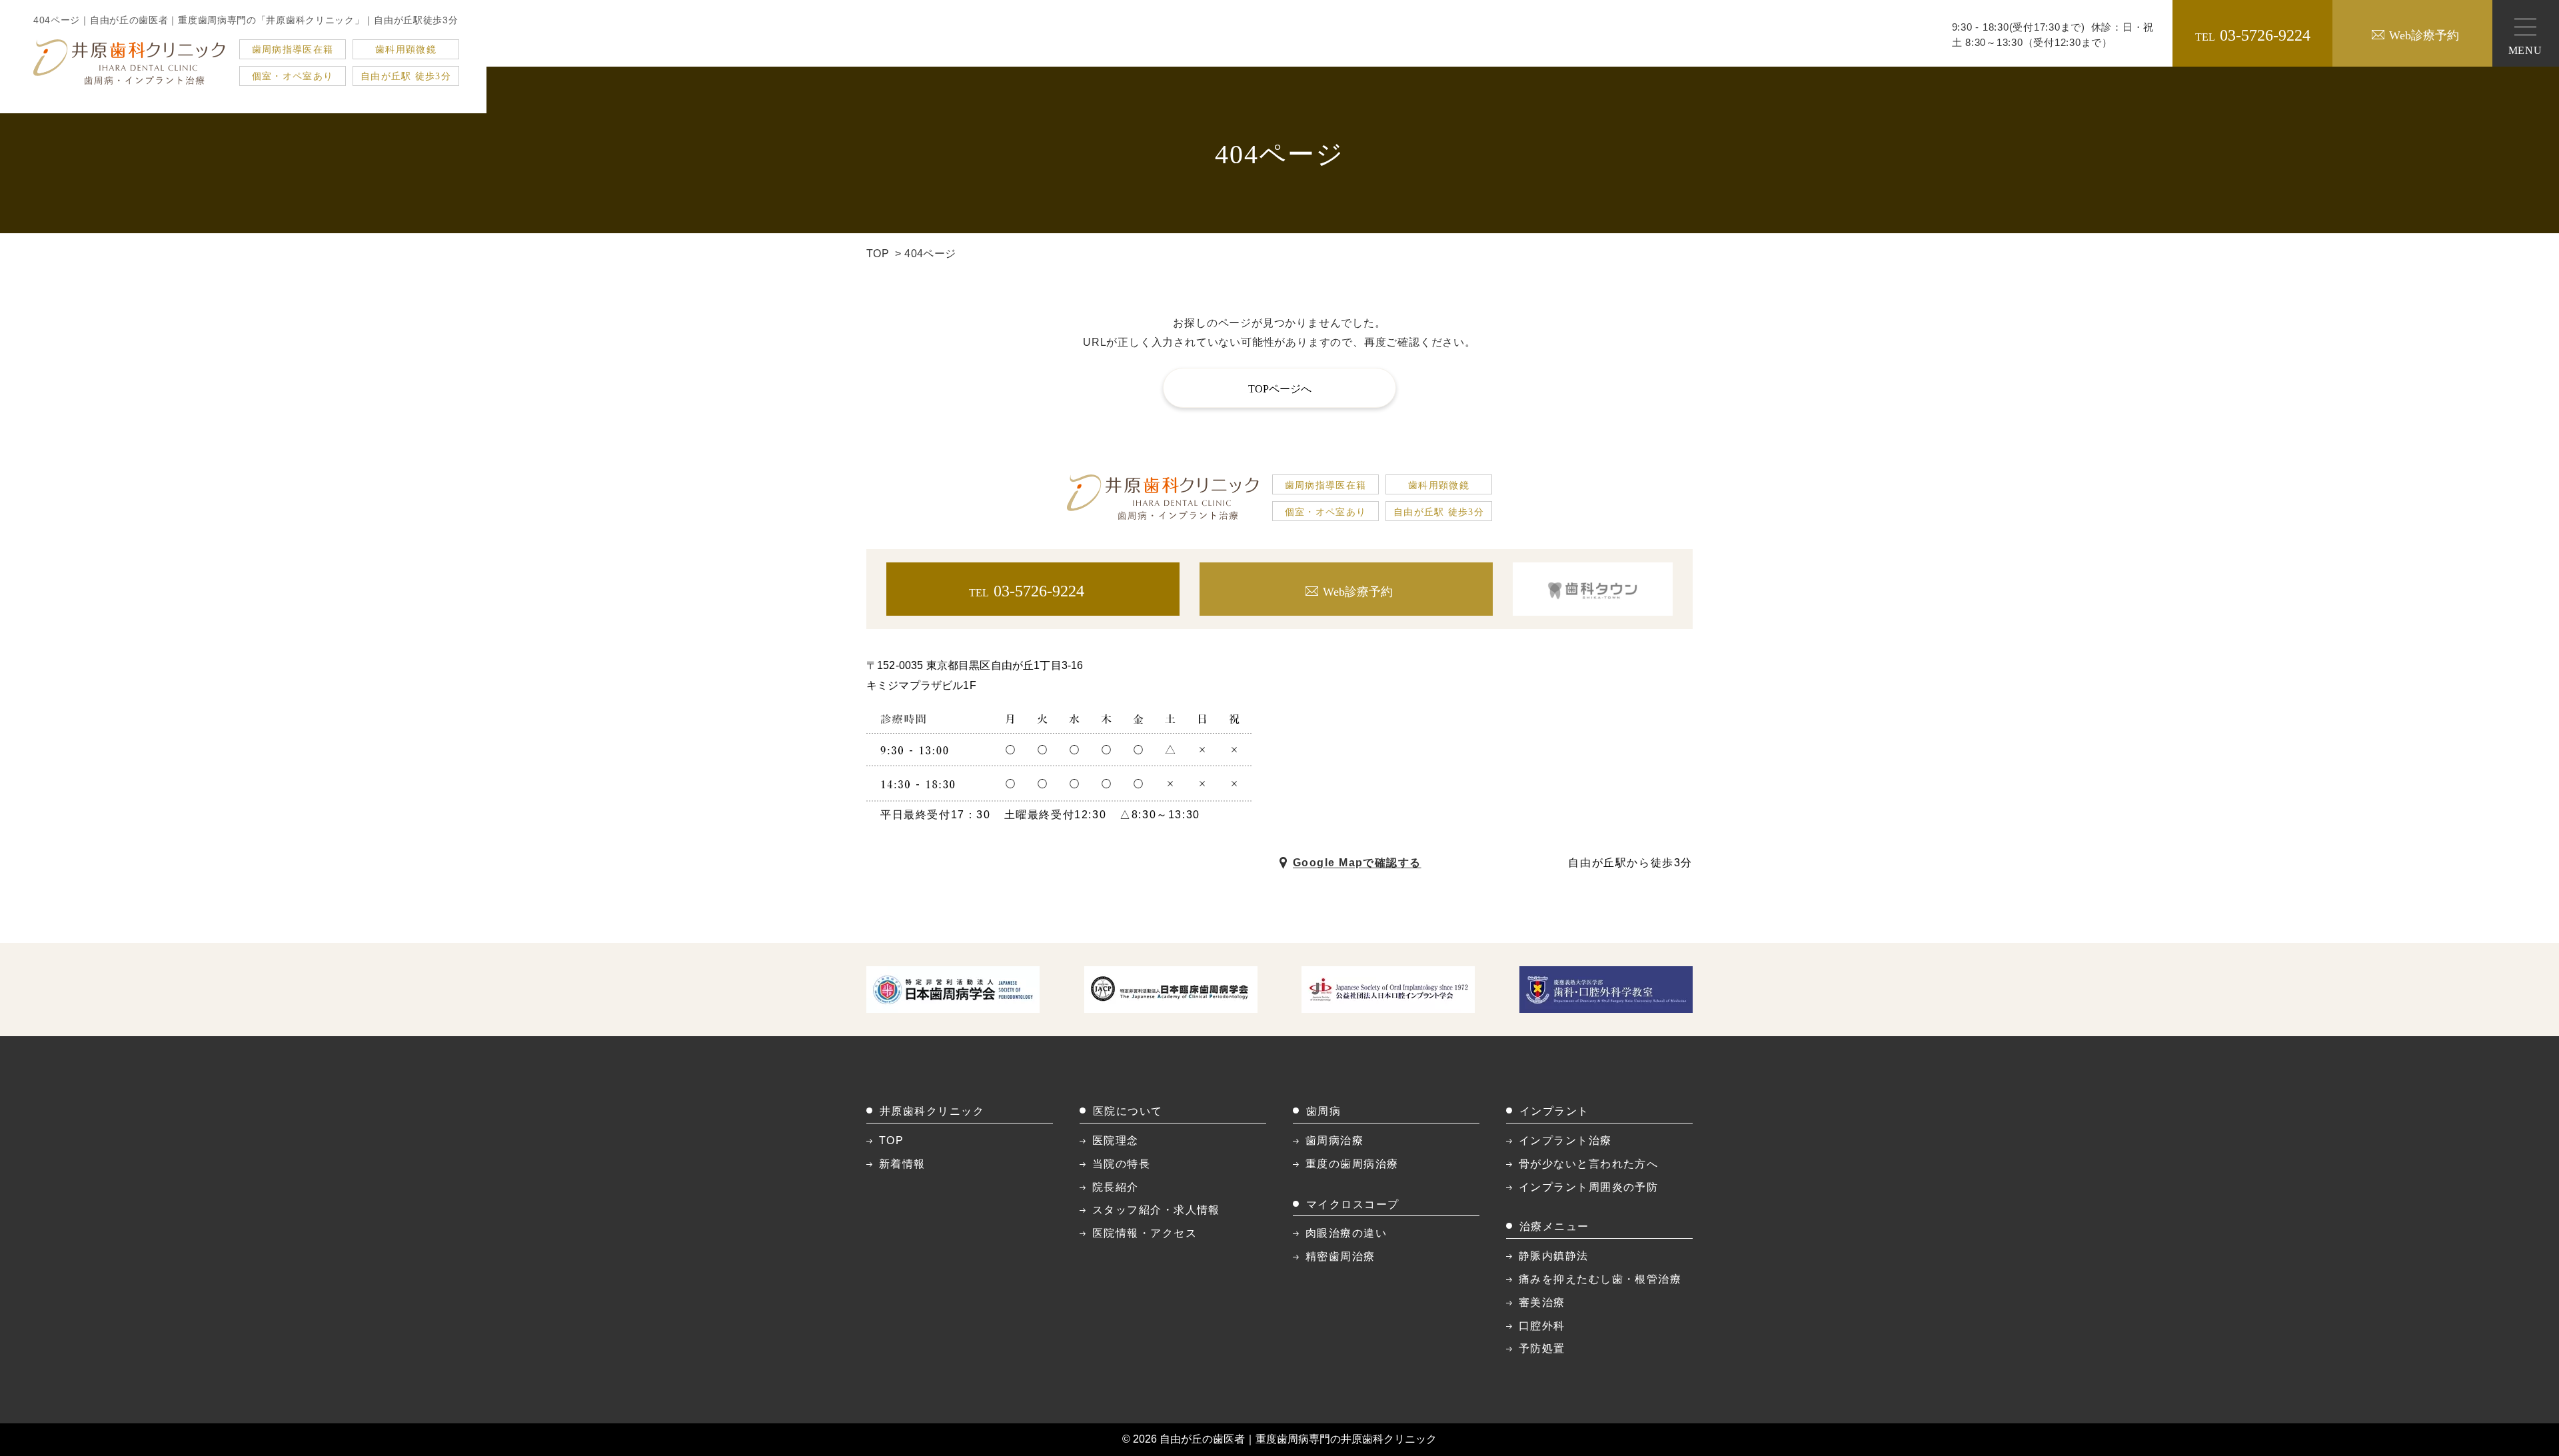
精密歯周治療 (1340, 1256)
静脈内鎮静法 (1554, 1256)
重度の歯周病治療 (1352, 1164)
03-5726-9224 (2253, 35)
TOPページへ (1280, 389)
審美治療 (1542, 1302)
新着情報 (902, 1164)
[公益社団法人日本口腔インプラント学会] (1388, 989)
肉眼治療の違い (1346, 1233)
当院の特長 (1121, 1164)
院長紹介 (1116, 1187)
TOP (878, 254)
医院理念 (1116, 1140)
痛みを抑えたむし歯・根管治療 (1600, 1279)
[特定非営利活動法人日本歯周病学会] (953, 989)
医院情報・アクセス (1145, 1233)
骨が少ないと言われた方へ (1588, 1164)
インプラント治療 (1565, 1140)
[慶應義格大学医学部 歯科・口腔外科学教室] (1606, 989)
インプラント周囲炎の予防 (1588, 1187)
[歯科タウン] (1593, 589)
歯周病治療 (1334, 1140)
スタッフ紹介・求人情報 (1156, 1210)
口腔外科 (1542, 1326)
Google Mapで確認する (1357, 863)
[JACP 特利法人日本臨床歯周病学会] (1171, 989)
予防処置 (1542, 1348)
